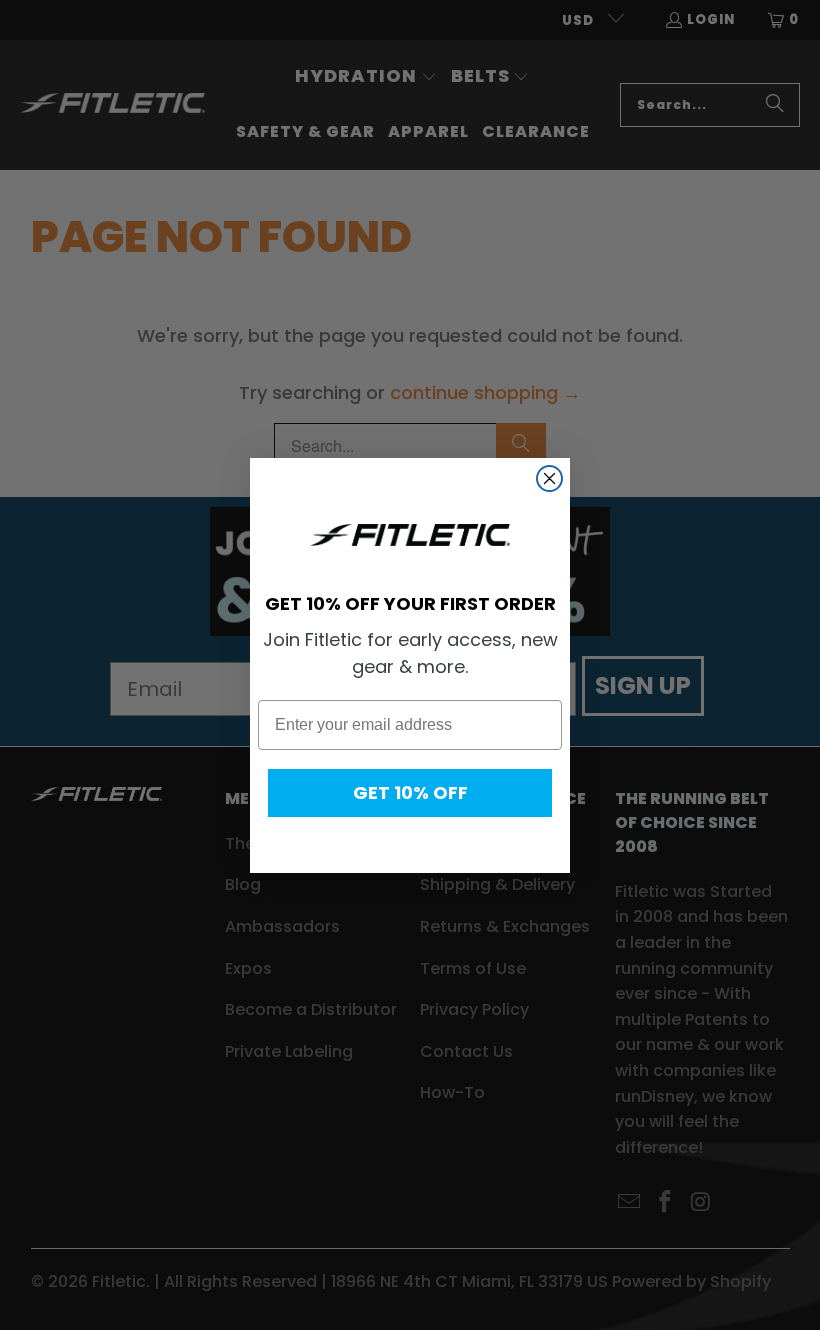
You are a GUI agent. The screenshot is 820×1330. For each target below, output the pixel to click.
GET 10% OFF (410, 792)
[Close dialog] (549, 478)
